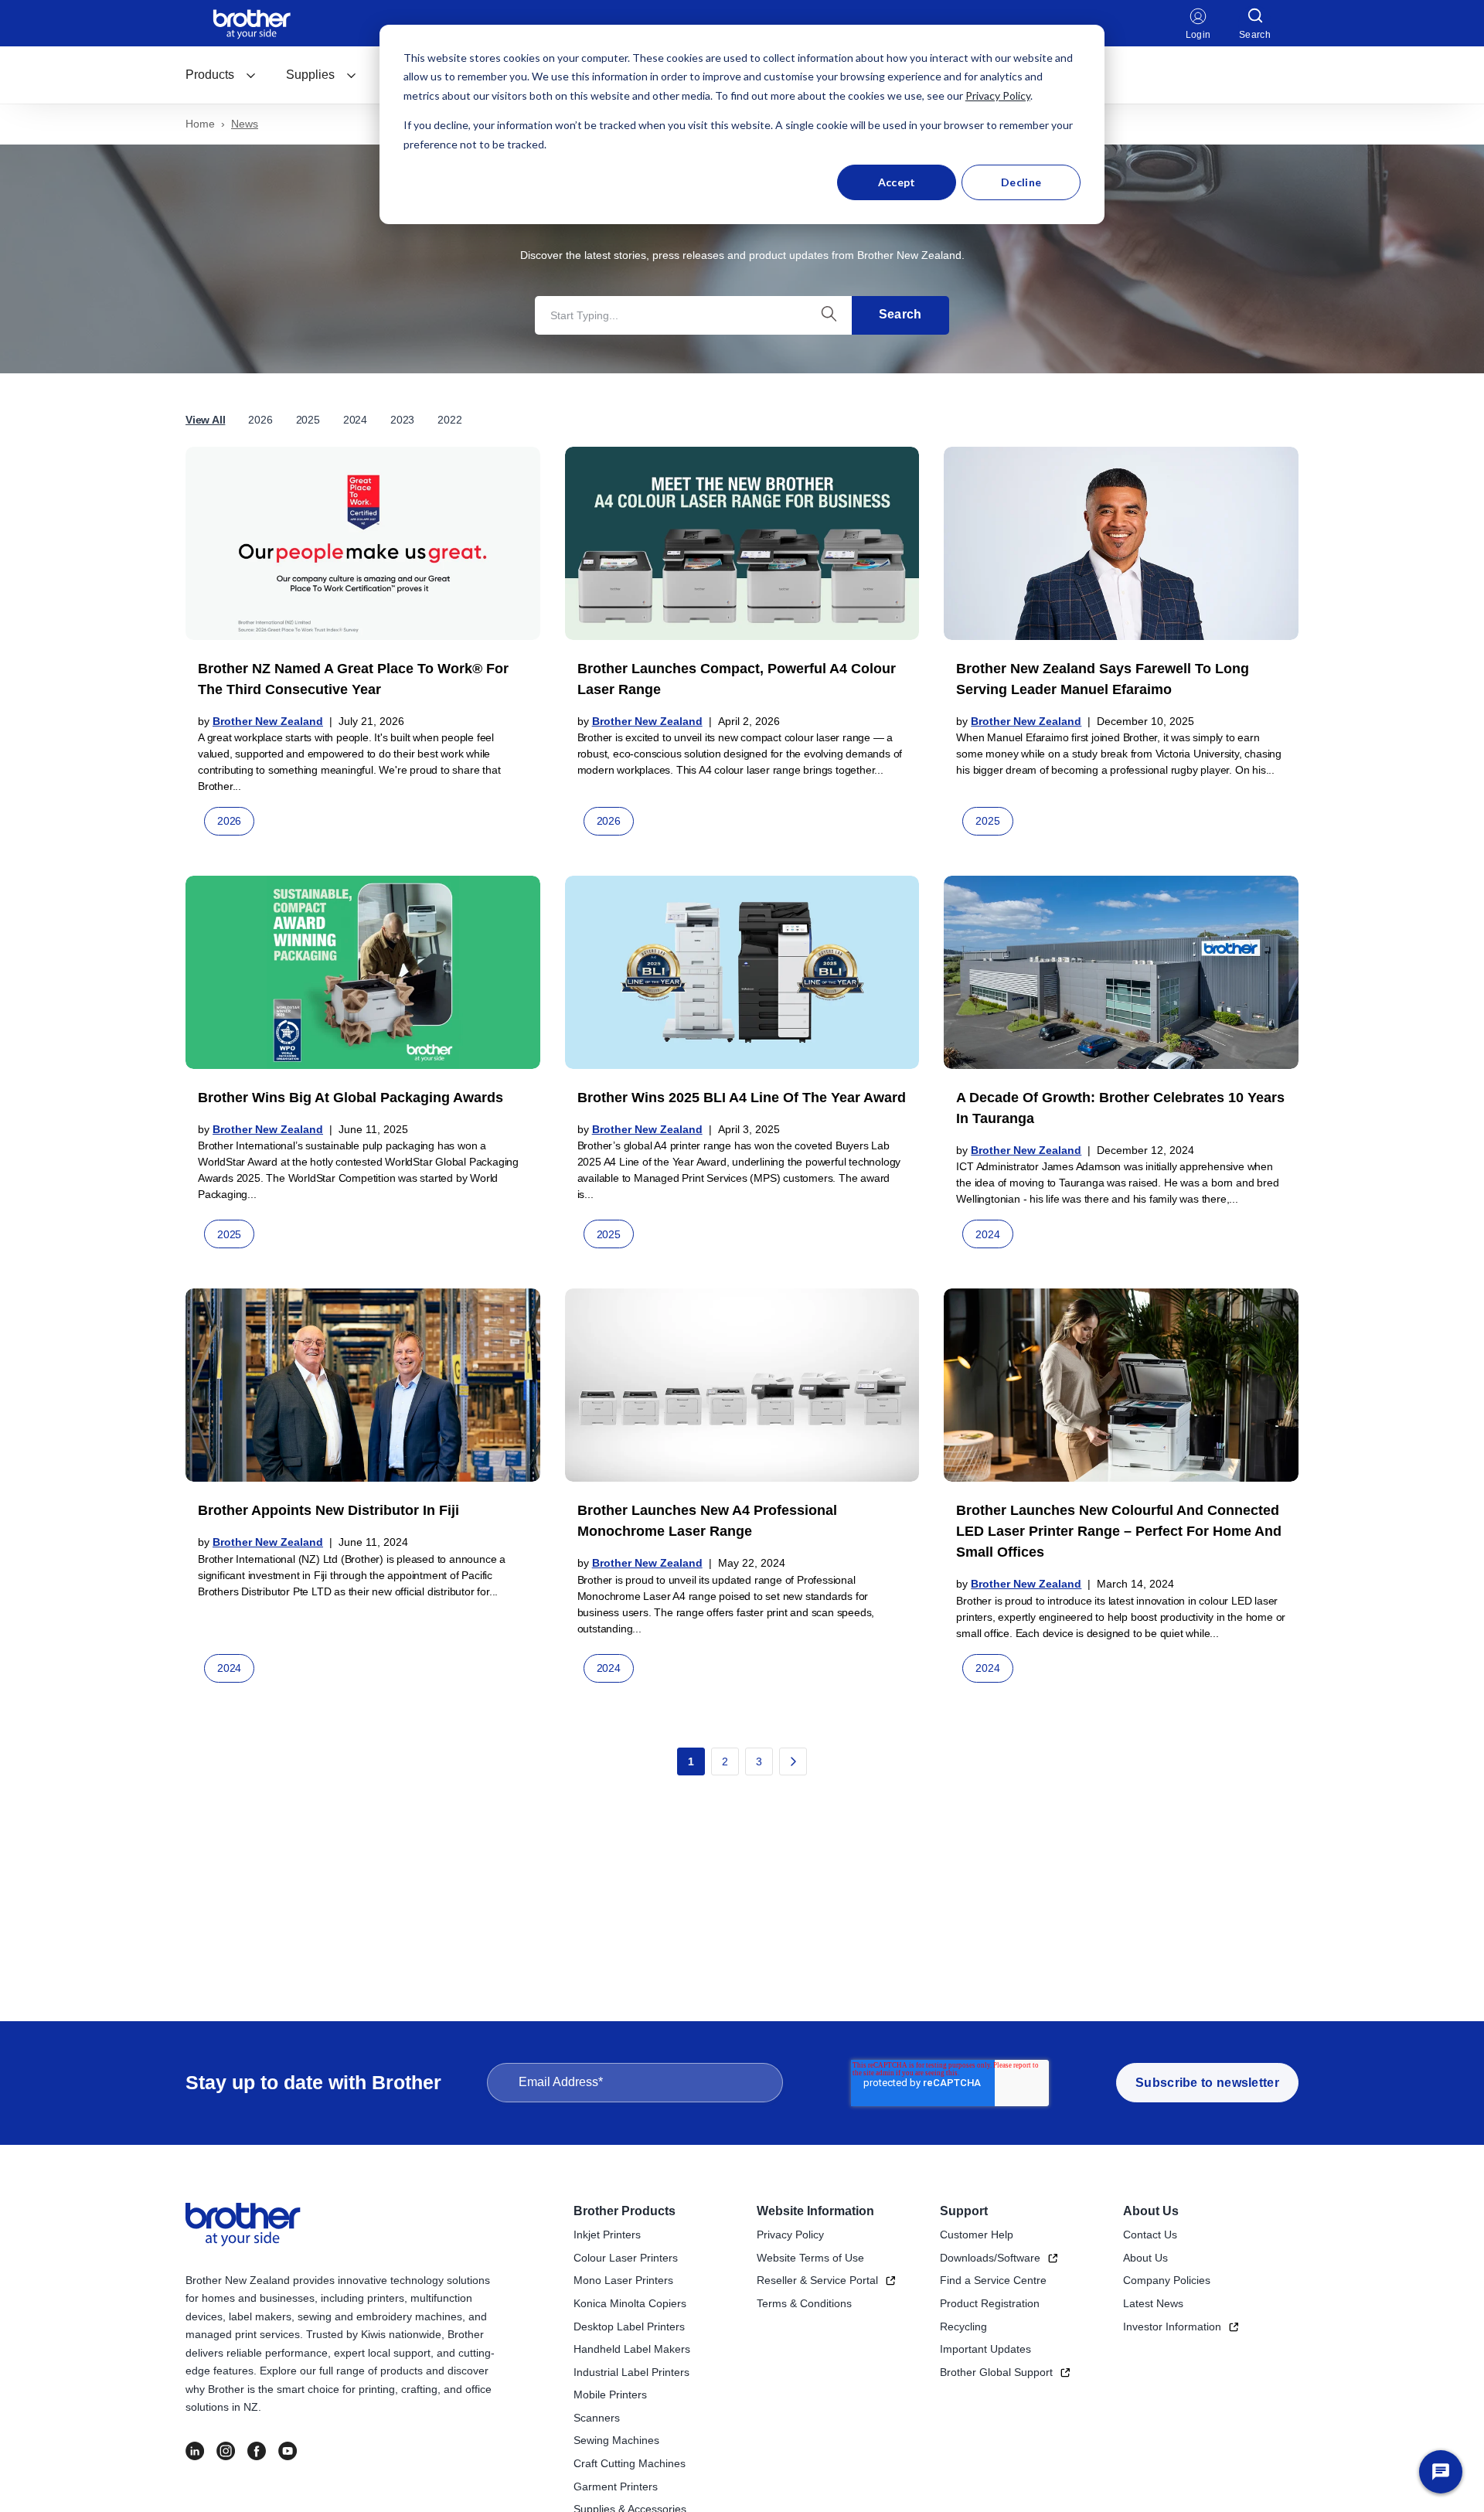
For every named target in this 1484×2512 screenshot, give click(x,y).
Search (900, 314)
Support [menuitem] (964, 2211)
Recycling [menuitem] (963, 2326)
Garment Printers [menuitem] (616, 2486)
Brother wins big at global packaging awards (351, 1098)
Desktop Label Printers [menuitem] (629, 2326)
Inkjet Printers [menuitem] (607, 2235)
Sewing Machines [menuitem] (616, 2440)
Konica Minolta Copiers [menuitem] (630, 2303)
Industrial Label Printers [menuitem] (631, 2372)
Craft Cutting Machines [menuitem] (630, 2463)
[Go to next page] (793, 1761)
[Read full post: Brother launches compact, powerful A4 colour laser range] (742, 543)
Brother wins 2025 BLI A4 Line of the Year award (742, 1098)
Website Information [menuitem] (815, 2211)
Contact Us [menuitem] (1150, 2235)
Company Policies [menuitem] (1167, 2280)
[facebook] (257, 2451)
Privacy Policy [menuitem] (790, 2235)
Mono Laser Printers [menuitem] (623, 2280)
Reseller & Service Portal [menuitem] (817, 2280)
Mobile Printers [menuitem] (610, 2395)
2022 (449, 420)
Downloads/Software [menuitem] (990, 2258)
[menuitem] (221, 75)
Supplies (310, 75)
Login (1198, 35)
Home (200, 124)
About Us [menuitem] (1151, 2211)
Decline (1021, 182)
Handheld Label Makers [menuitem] (632, 2349)
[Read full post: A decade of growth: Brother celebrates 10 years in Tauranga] (1121, 972)
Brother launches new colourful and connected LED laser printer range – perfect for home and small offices (1119, 1531)
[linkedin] (195, 2451)
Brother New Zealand (268, 721)
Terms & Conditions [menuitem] (804, 2303)
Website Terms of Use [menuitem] (810, 2258)
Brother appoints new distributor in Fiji (328, 1510)
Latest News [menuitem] (1153, 2303)
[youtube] (288, 2451)
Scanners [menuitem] (597, 2418)
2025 (308, 420)
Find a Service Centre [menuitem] (993, 2280)
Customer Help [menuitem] (977, 2235)
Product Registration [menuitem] (990, 2303)
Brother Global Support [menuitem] (996, 2372)
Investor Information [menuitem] (1172, 2326)
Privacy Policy (998, 95)
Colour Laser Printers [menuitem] (626, 2258)
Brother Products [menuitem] (625, 2211)
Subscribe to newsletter (1207, 2083)
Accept (897, 182)
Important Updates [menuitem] (985, 2349)
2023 (402, 420)
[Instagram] (226, 2451)
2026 (260, 420)
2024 (355, 420)
